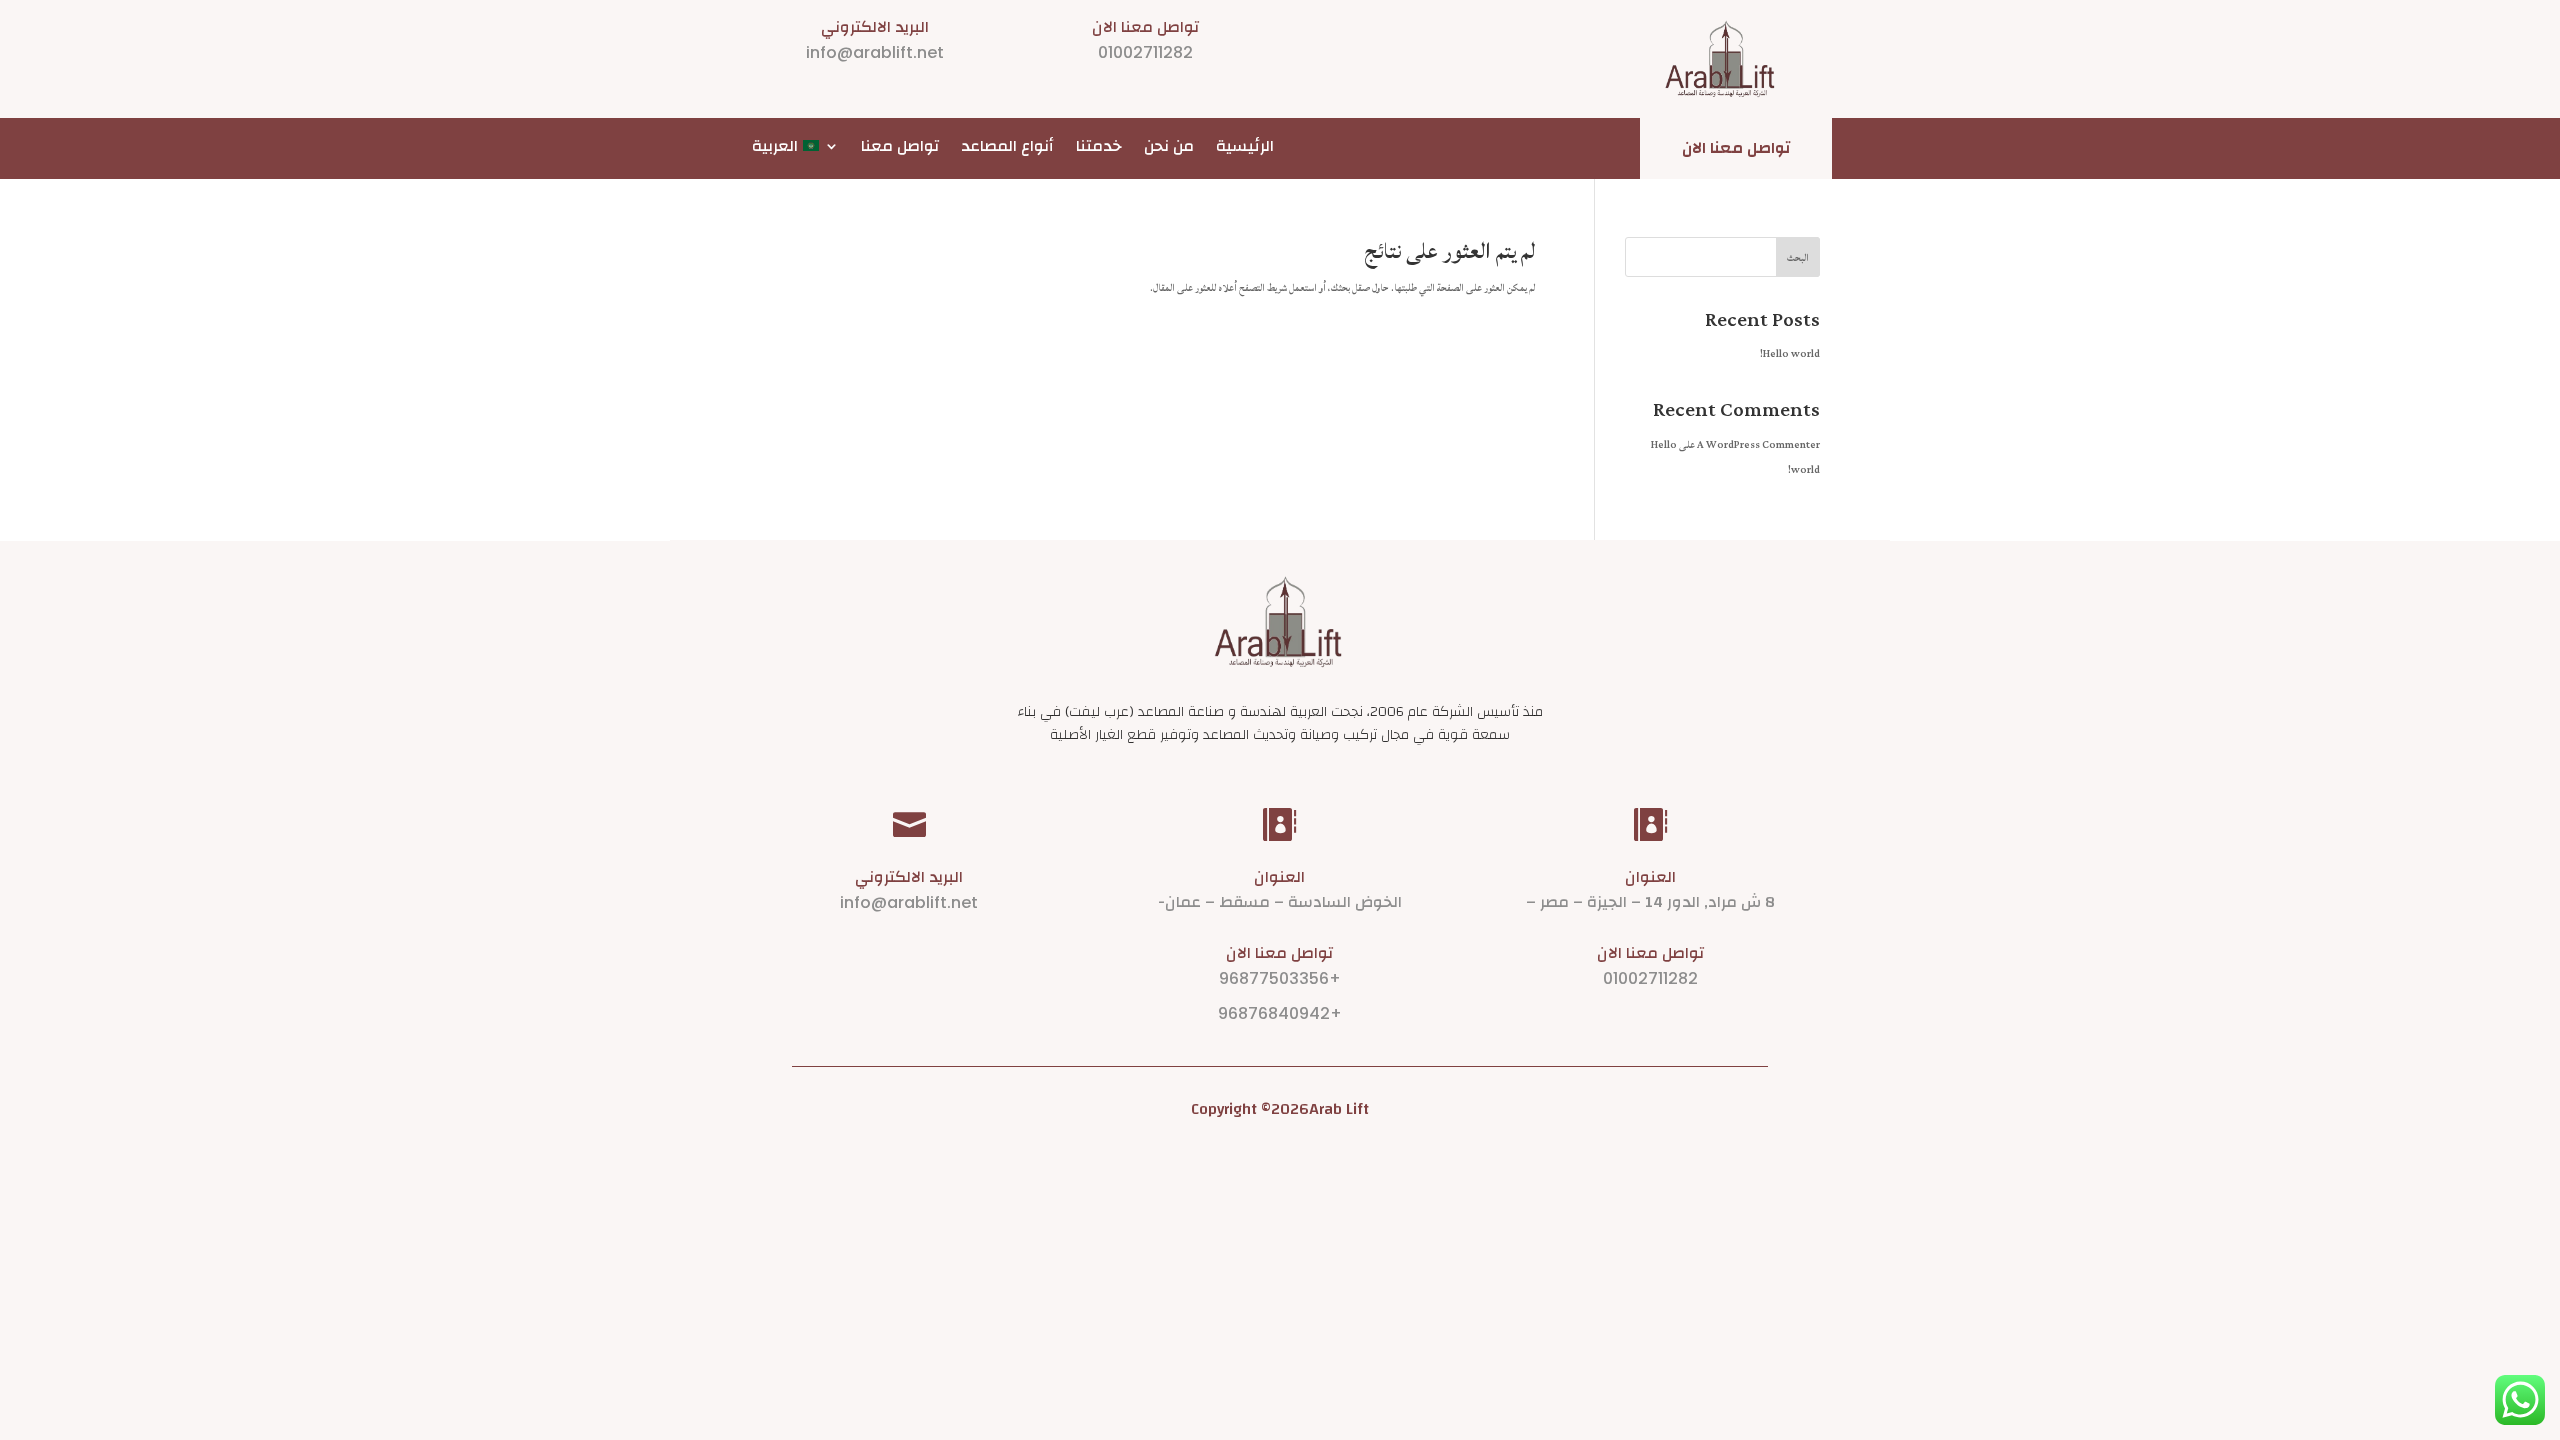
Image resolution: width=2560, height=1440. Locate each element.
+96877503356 (1280, 978)
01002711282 (1145, 52)
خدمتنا (1099, 147)
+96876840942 (1280, 1013)
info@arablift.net (875, 52)
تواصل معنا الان (1736, 148)
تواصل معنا (900, 147)
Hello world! (1790, 354)
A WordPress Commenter (1758, 445)
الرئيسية (1245, 147)
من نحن (1169, 147)
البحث (1798, 258)
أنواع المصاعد (1007, 147)
